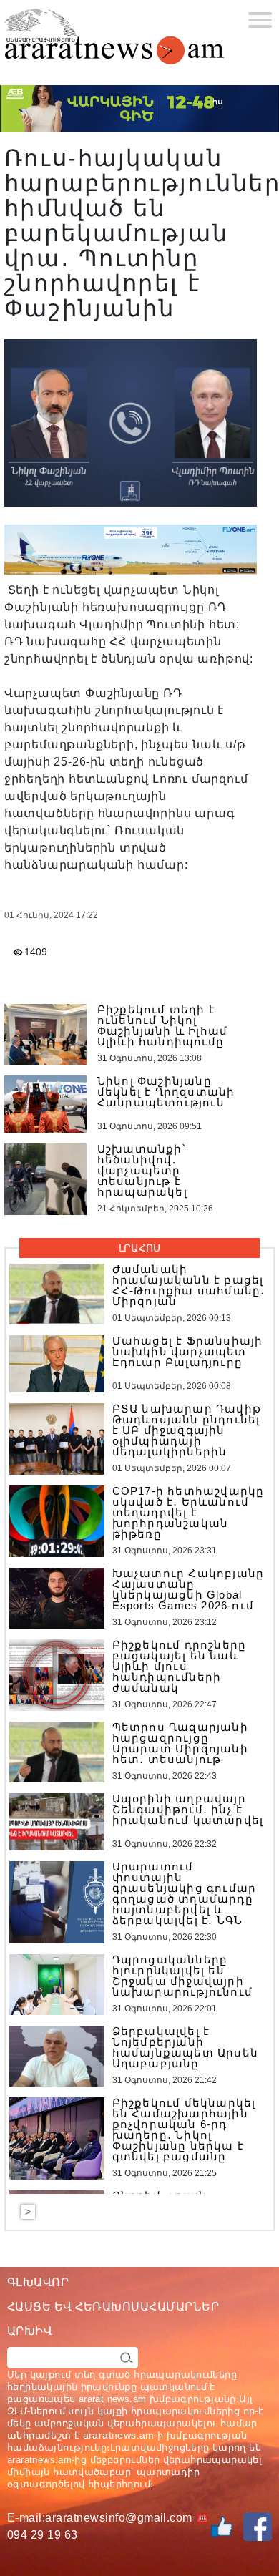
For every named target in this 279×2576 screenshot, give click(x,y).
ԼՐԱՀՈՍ (139, 1248)
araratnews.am (119, 2435)
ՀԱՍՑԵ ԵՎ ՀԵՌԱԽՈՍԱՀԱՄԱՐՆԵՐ (113, 2307)
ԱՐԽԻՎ (30, 2331)
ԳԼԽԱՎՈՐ (38, 2282)
